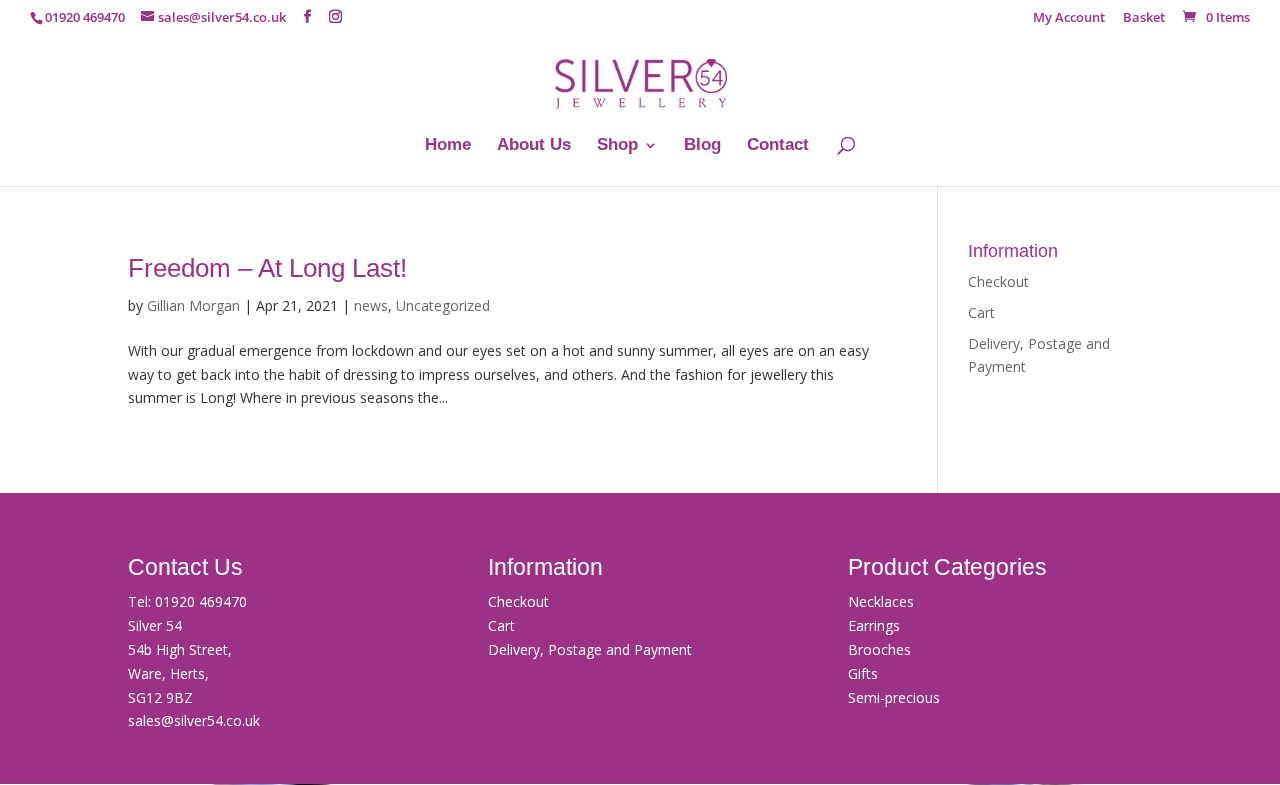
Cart (981, 312)
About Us (534, 146)
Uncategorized (443, 305)
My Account (1069, 18)
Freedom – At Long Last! (267, 268)
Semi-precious (894, 697)
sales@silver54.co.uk (194, 720)
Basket (1144, 18)
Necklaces (881, 601)
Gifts (863, 673)
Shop (617, 146)
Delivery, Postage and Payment (590, 649)
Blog (702, 146)
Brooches (879, 649)
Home (448, 146)
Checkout (998, 281)
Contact (778, 146)
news (371, 305)
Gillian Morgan (193, 305)
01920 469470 (201, 601)
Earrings (874, 625)
